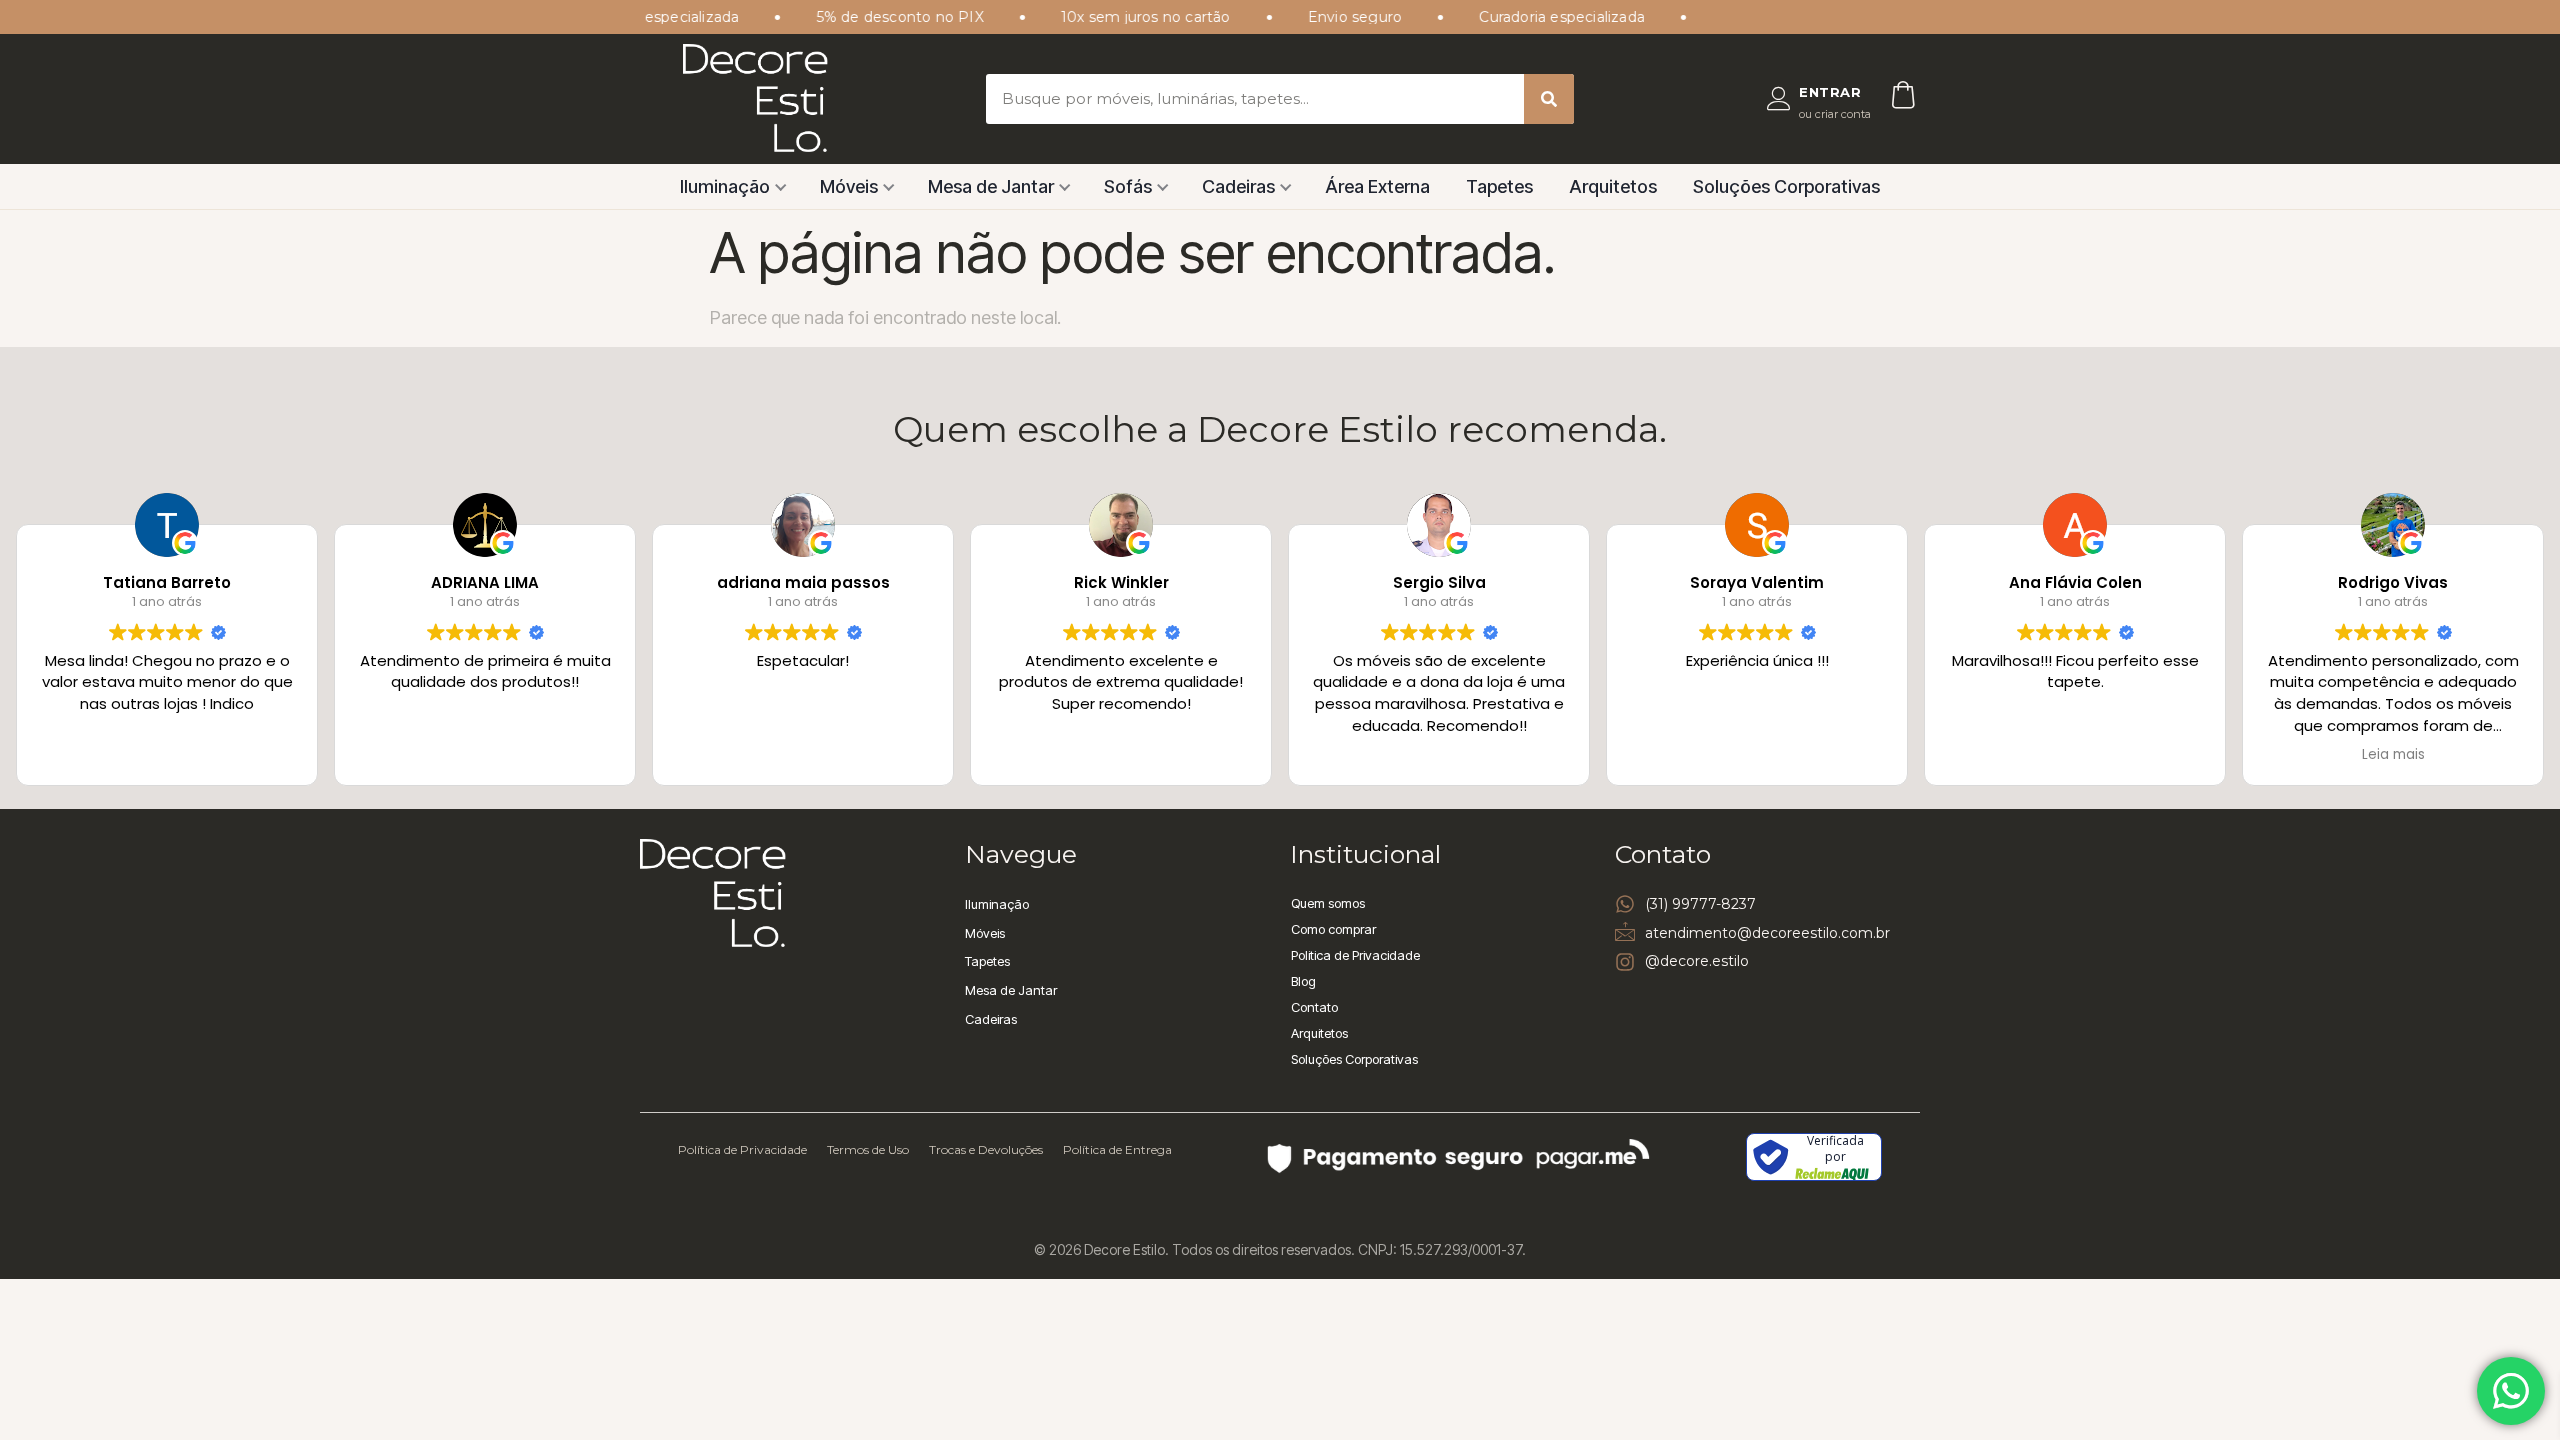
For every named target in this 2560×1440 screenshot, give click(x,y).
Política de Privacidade (742, 1149)
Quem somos (1328, 903)
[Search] (1549, 99)
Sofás (1128, 186)
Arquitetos (1613, 186)
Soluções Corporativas (1786, 186)
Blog (1303, 981)
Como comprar (1333, 929)
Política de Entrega (1117, 1149)
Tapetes (1499, 186)
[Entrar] (1779, 99)
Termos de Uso (868, 1149)
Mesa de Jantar (991, 186)
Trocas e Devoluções (986, 1149)
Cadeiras (1238, 186)
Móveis (849, 186)
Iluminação (725, 186)
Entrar (1830, 92)
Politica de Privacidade (1355, 955)
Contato (1314, 1007)
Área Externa (1377, 186)
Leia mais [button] (2393, 755)
